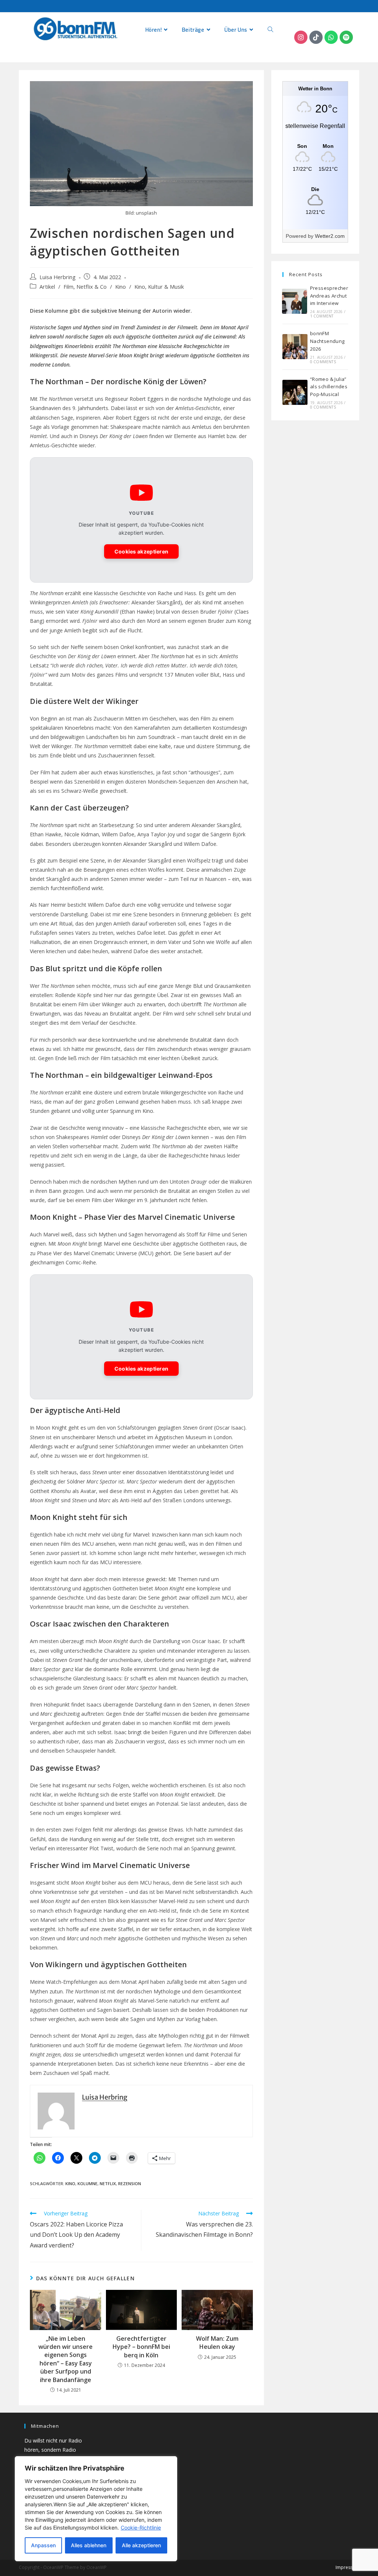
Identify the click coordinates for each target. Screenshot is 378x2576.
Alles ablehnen (89, 2545)
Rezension (130, 2183)
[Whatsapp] (331, 37)
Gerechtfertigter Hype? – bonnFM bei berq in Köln (141, 2347)
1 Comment (322, 316)
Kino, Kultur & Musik (159, 287)
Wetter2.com (330, 236)
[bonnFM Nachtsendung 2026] (295, 347)
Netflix (108, 2183)
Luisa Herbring (58, 277)
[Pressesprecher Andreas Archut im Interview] (295, 301)
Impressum (347, 2567)
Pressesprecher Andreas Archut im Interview (329, 296)
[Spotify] (346, 37)
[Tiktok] (316, 37)
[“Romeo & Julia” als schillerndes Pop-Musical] (295, 392)
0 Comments (323, 362)
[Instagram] (301, 37)
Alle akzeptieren (141, 2545)
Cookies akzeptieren (142, 551)
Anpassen (43, 2545)
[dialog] (96, 2509)
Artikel (47, 287)
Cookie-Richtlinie (141, 2528)
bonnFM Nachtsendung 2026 (327, 341)
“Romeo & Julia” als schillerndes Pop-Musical (329, 387)
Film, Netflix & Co (85, 287)
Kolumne (87, 2183)
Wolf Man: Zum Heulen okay (217, 2343)
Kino (121, 287)
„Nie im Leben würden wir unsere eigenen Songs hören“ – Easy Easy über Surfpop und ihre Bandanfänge (66, 2359)
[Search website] (270, 30)
